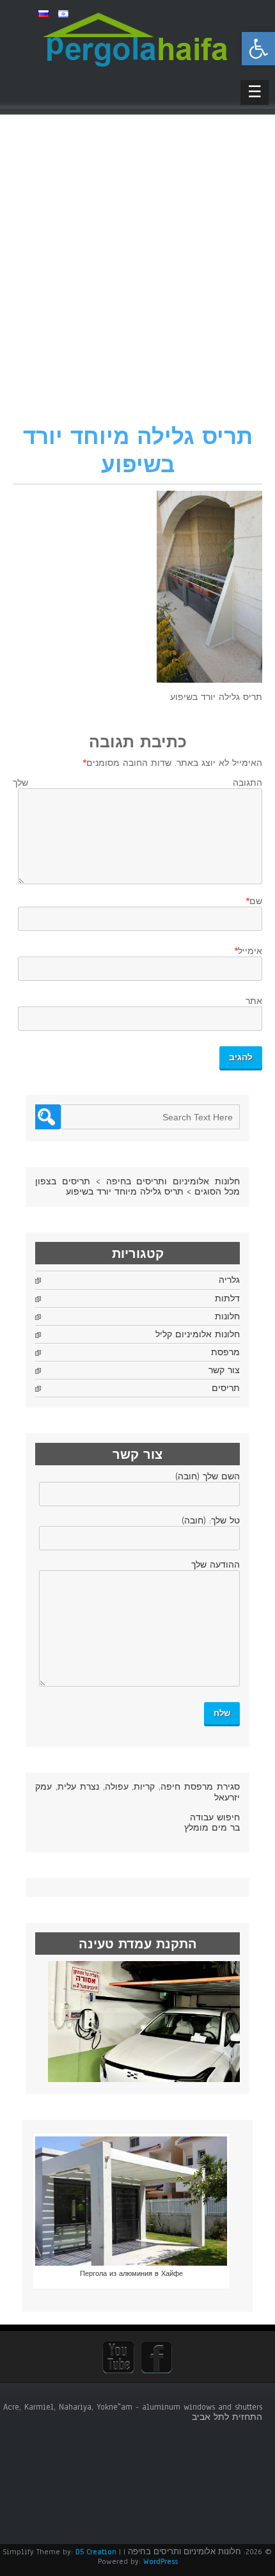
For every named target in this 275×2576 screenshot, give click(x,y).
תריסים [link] (226, 1388)
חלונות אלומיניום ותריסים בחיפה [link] (173, 1182)
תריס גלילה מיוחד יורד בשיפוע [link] (125, 1192)
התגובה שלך (137, 783)
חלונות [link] (227, 1317)
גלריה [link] (229, 1280)
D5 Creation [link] (96, 2552)
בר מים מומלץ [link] (212, 1828)
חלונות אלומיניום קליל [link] (198, 1335)
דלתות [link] (227, 1299)
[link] (258, 49)
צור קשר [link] (224, 1371)
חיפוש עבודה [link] (215, 1818)
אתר (254, 1001)
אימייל (250, 951)
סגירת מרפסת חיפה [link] (200, 1787)
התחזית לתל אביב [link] (227, 2417)
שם (256, 902)
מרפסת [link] (225, 1353)
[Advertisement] (137, 278)
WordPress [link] (161, 2561)
